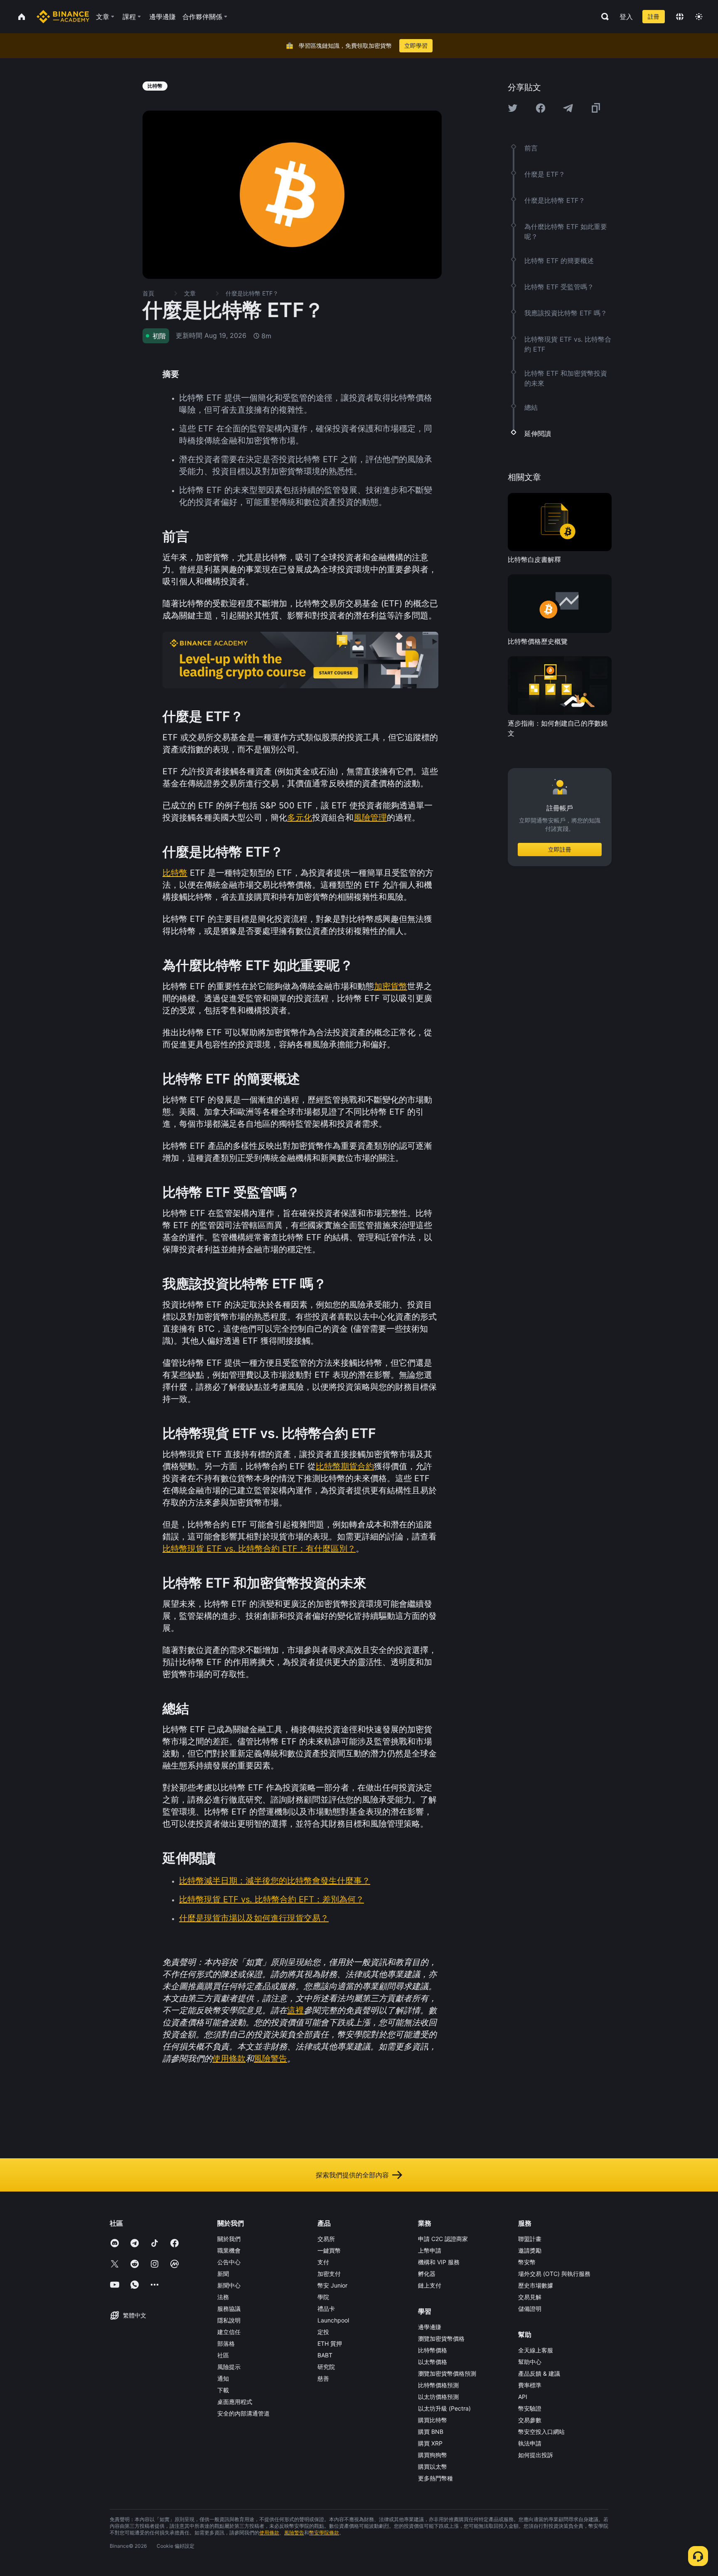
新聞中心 (229, 2285)
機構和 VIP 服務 (439, 2262)
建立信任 (229, 2332)
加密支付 (329, 2274)
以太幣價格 (433, 2362)
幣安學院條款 (324, 2533)
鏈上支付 (430, 2285)
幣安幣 (527, 2262)
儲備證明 (530, 2309)
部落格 (226, 2343)
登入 (626, 17)
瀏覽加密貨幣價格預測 (447, 2373)
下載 (223, 2390)
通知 (223, 2378)
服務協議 (229, 2309)
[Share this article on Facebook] (541, 108)
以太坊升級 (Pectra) (444, 2408)
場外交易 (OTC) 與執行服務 (554, 2274)
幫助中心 (530, 2362)
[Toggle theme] (699, 17)
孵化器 (427, 2274)
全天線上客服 (536, 2350)
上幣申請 (430, 2250)
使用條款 (229, 2059)
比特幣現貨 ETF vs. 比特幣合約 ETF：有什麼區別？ (259, 1549)
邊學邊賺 (430, 2327)
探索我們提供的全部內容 (352, 2175)
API (523, 2397)
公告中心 (229, 2262)
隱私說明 (229, 2320)
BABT (325, 2355)
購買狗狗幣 (433, 2455)
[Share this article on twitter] (513, 108)
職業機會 (229, 2250)
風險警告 (270, 2059)
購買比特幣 (433, 2420)
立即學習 (416, 46)
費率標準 (530, 2385)
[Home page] (63, 17)
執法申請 (530, 2443)
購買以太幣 (433, 2466)
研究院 (326, 2367)
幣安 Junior (332, 2285)
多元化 (300, 818)
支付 (323, 2262)
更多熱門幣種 (435, 2478)
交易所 (326, 2239)
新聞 (223, 2274)
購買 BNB (431, 2432)
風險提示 (229, 2367)
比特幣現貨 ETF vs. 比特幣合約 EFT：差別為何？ (272, 1899)
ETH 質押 (330, 2343)
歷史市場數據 (536, 2285)
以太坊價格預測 (438, 2397)
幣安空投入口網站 (541, 2432)
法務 (223, 2297)
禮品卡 (326, 2309)
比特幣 (175, 873)
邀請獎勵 (530, 2250)
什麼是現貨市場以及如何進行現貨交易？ (254, 1918)
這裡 (295, 2010)
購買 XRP (430, 2443)
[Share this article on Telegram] (568, 108)
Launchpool (333, 2320)
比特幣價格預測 (438, 2385)
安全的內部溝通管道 (243, 2413)
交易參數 (530, 2420)
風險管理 (370, 818)
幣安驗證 (530, 2408)
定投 (323, 2332)
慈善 (323, 2378)
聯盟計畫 (530, 2239)
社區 (223, 2355)
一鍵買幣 (329, 2250)
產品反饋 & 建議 (539, 2373)
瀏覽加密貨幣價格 (441, 2338)
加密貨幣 (391, 986)
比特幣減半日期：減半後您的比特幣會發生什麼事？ (275, 1881)
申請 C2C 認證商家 (443, 2239)
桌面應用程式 (235, 2402)
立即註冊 (560, 850)
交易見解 (530, 2297)
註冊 (654, 16)
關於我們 (229, 2239)
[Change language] (680, 17)
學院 (323, 2297)
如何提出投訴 (536, 2455)
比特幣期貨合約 (345, 1466)
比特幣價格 (433, 2350)
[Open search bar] (602, 17)
